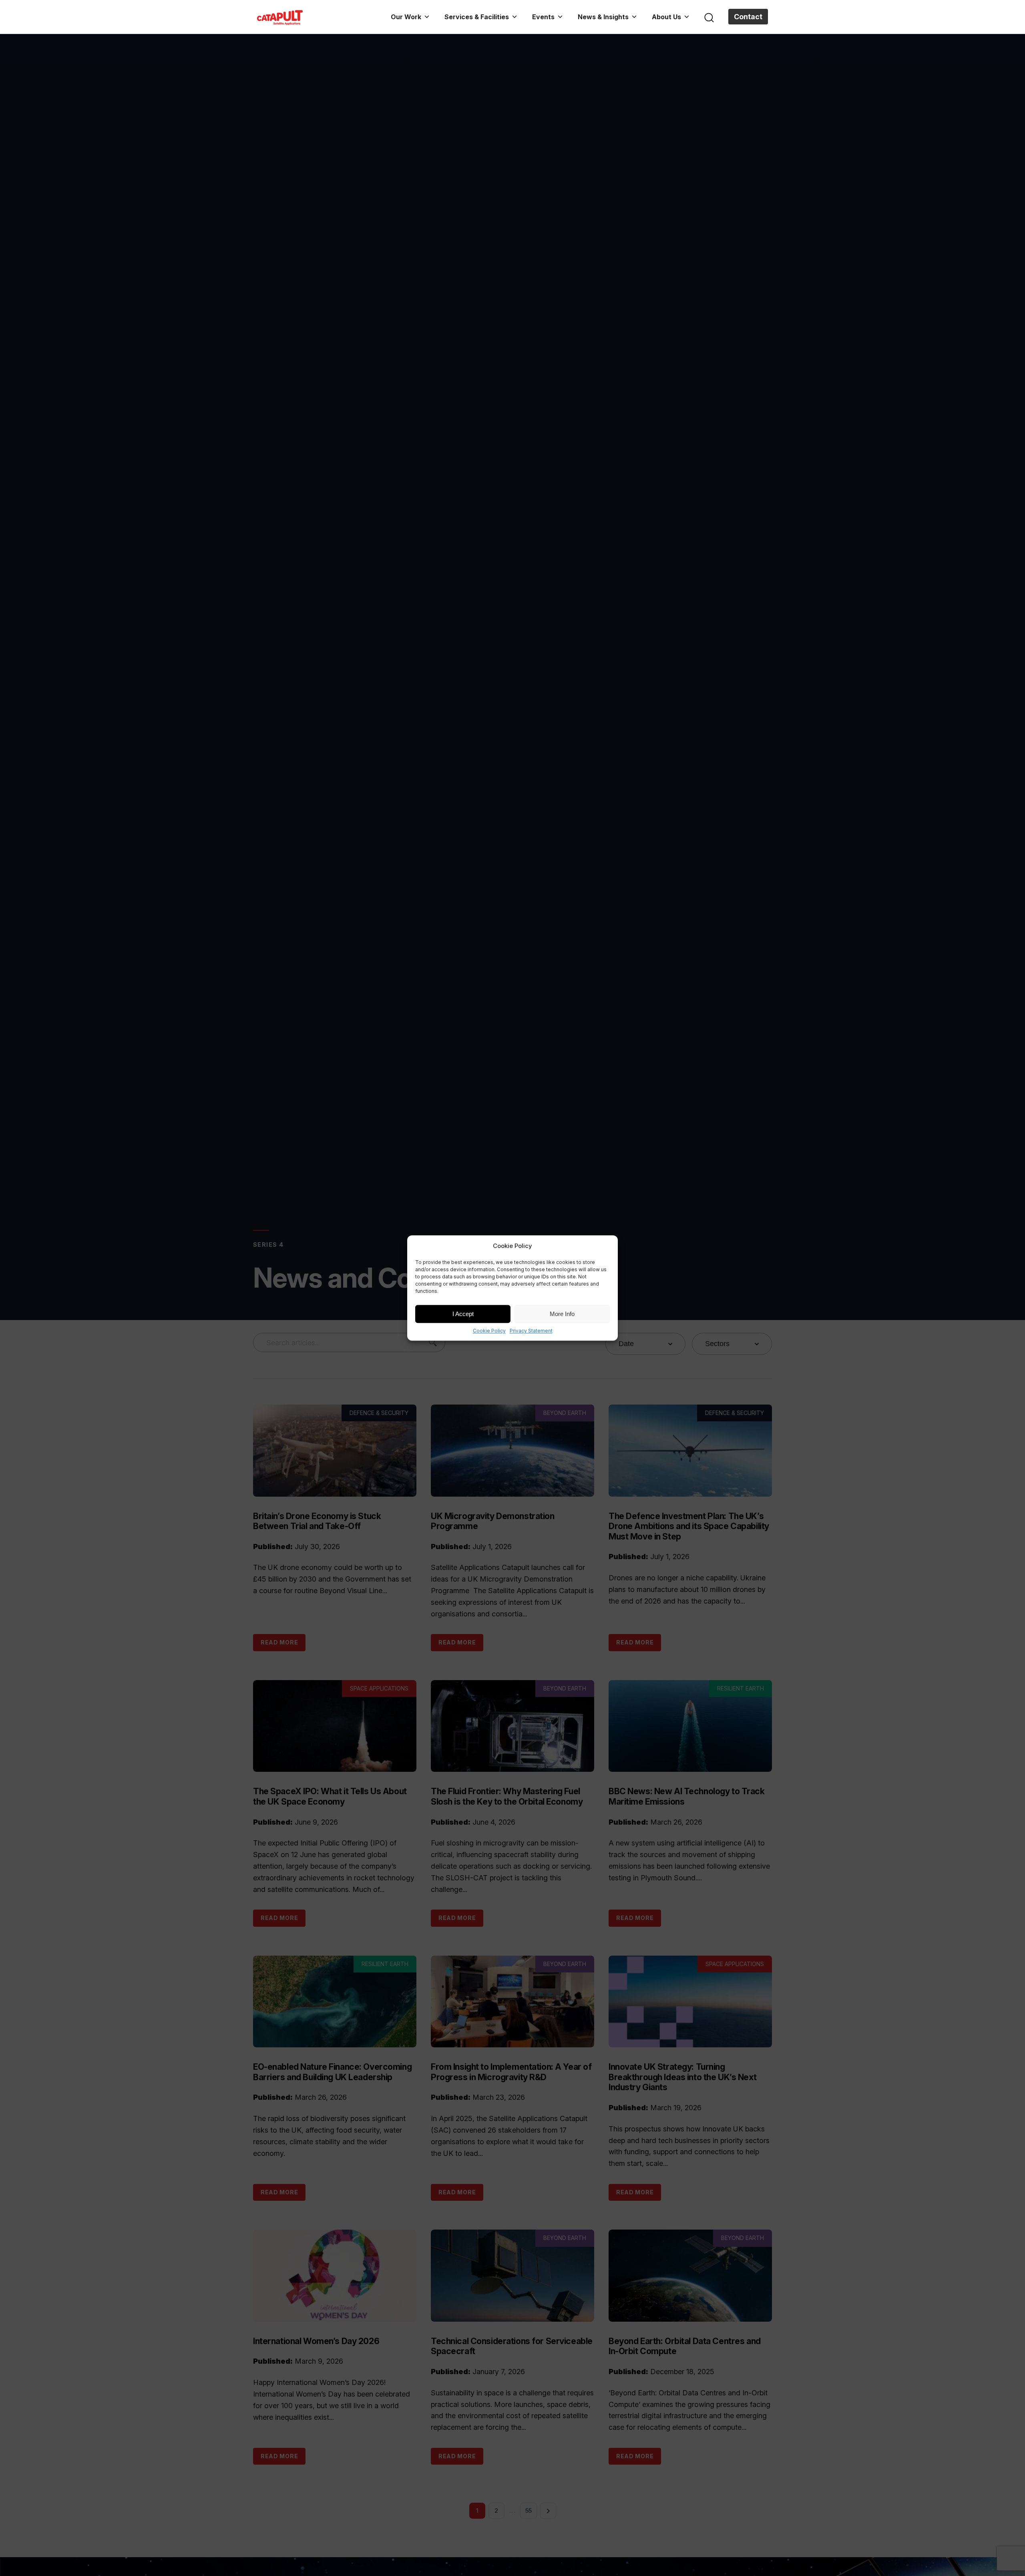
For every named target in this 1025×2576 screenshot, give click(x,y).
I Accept (463, 1314)
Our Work (406, 17)
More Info (562, 1314)
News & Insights (603, 17)
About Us (666, 17)
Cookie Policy (489, 1331)
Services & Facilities (477, 17)
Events (543, 17)
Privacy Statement (531, 1331)
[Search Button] (709, 17)
